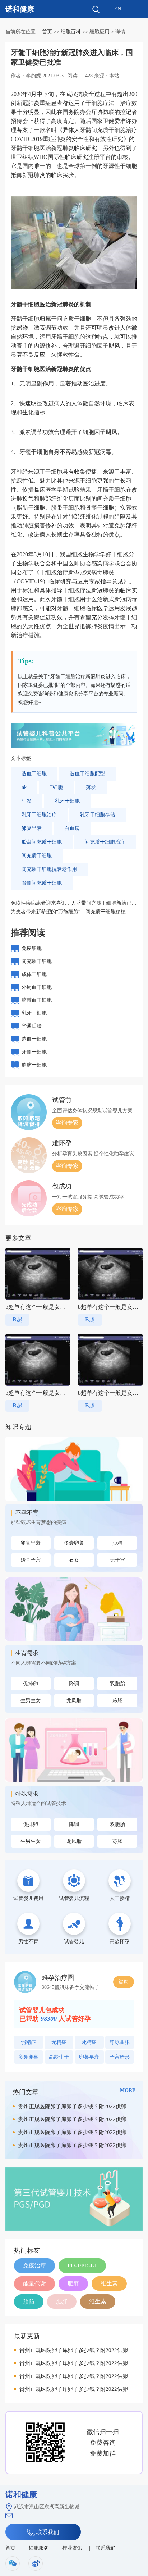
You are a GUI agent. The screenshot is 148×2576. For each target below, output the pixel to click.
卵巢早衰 (32, 828)
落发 (91, 787)
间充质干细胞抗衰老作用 (49, 869)
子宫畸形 (120, 2057)
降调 (74, 1684)
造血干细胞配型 (87, 774)
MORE (128, 2090)
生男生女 (31, 1701)
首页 (47, 32)
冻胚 (117, 1701)
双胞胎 (117, 1684)
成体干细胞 (34, 974)
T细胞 (56, 787)
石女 (74, 1560)
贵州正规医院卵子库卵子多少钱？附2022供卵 (72, 2106)
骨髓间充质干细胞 (42, 883)
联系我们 (47, 2532)
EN (118, 9)
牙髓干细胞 (34, 1052)
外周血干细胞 (37, 987)
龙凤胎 (74, 1701)
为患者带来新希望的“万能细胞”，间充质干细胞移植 (68, 912)
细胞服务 (39, 2548)
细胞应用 (100, 32)
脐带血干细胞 (37, 1000)
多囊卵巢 (74, 1543)
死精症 (89, 2042)
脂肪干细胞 (34, 1065)
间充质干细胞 (37, 856)
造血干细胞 (34, 774)
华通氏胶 (32, 1026)
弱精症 (28, 2042)
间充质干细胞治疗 (105, 842)
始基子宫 (31, 1560)
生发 (27, 801)
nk (24, 787)
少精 (117, 1543)
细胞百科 (71, 32)
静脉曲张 (120, 2042)
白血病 (72, 828)
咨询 (124, 1982)
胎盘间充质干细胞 (42, 842)
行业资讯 (72, 2548)
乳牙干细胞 (67, 801)
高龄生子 (59, 2057)
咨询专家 (67, 1123)
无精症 (59, 2042)
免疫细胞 (32, 948)
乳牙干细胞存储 (97, 815)
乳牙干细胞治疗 (39, 815)
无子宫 (117, 1560)
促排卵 (31, 1684)
